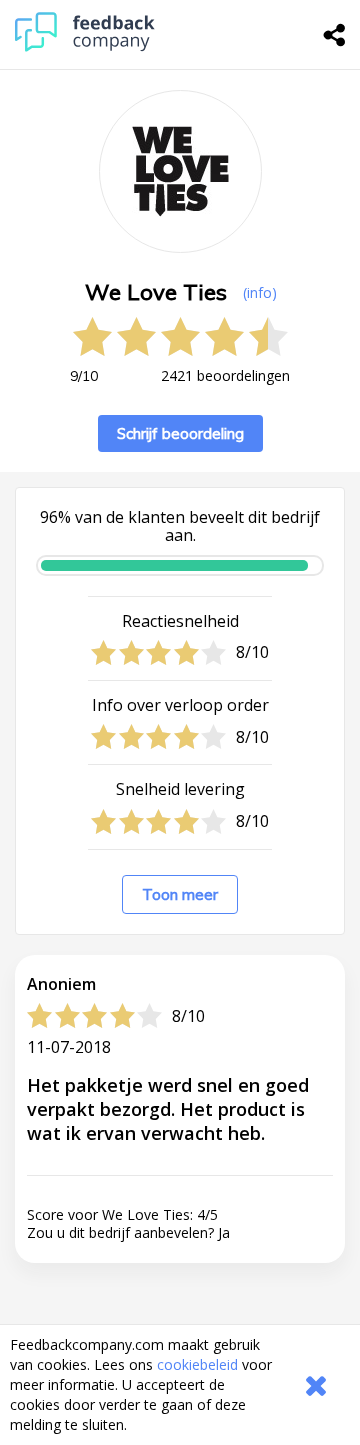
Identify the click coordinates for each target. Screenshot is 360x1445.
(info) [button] (260, 292)
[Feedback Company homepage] (85, 46)
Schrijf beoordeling (180, 433)
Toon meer (180, 894)
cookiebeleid (197, 1364)
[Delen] (335, 35)
